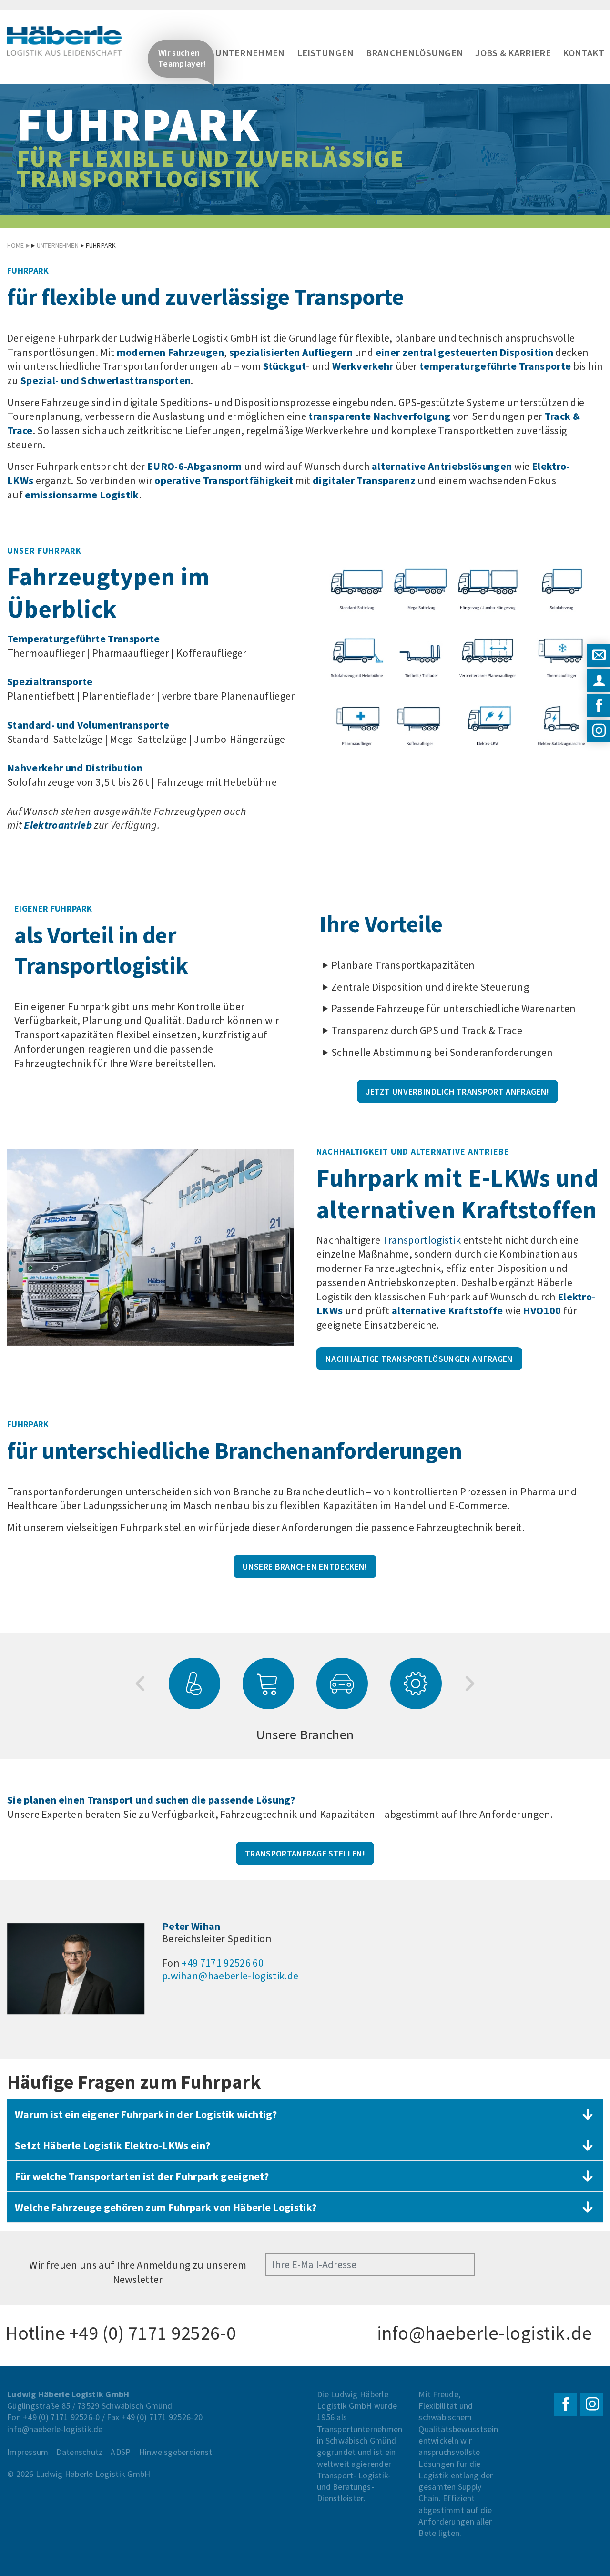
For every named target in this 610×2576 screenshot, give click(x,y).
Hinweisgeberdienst (176, 2452)
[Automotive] (342, 1684)
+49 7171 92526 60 (223, 1963)
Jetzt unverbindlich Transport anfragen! (458, 1091)
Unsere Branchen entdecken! (305, 1567)
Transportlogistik (423, 1240)
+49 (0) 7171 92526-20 (162, 2417)
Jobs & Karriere (513, 53)
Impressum (28, 2452)
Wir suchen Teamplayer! (182, 58)
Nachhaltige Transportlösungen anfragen (419, 1359)
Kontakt (584, 53)
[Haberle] (64, 41)
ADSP (121, 2452)
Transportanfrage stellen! (305, 1853)
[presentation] (140, 1684)
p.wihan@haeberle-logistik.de (230, 1976)
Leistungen (325, 53)
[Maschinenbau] (416, 1684)
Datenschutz (79, 2452)
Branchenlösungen (415, 53)
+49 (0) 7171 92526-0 (153, 2333)
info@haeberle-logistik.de (484, 2333)
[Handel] (268, 1684)
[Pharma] (194, 1684)
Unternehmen (250, 53)
